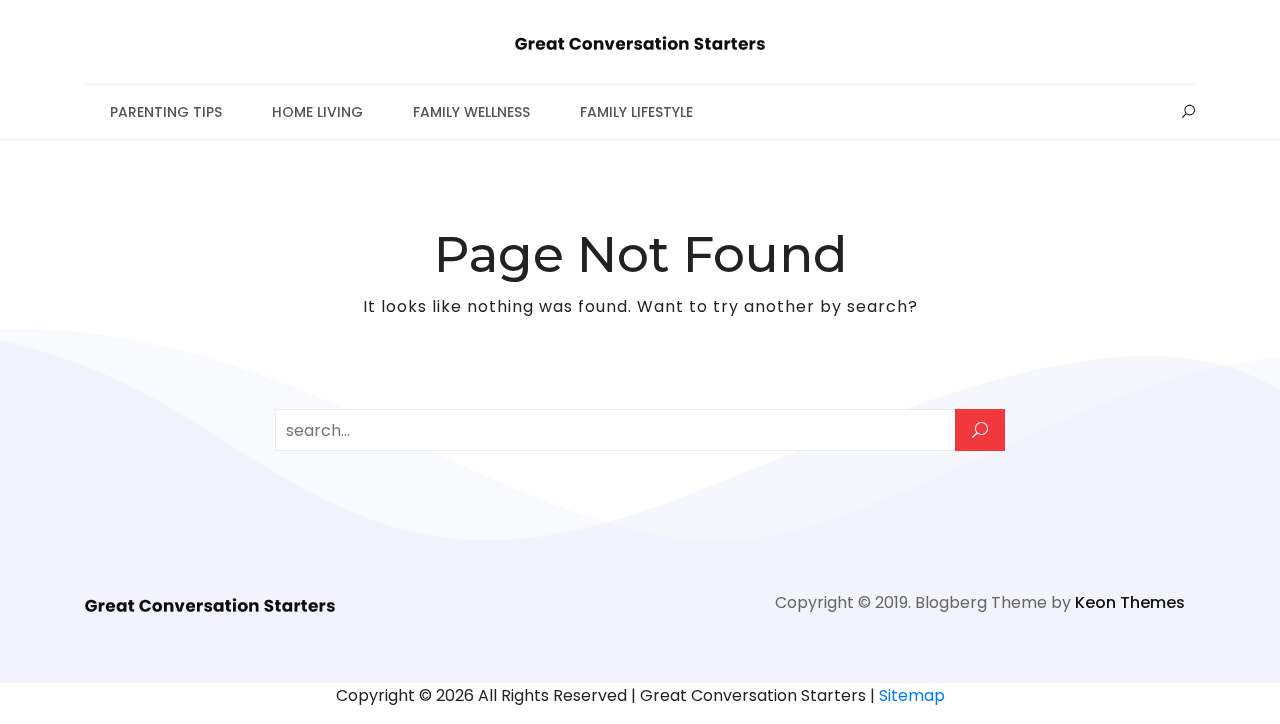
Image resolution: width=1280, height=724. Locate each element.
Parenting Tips (166, 112)
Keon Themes (1130, 602)
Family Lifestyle (636, 112)
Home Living (317, 112)
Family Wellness (471, 112)
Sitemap (912, 695)
